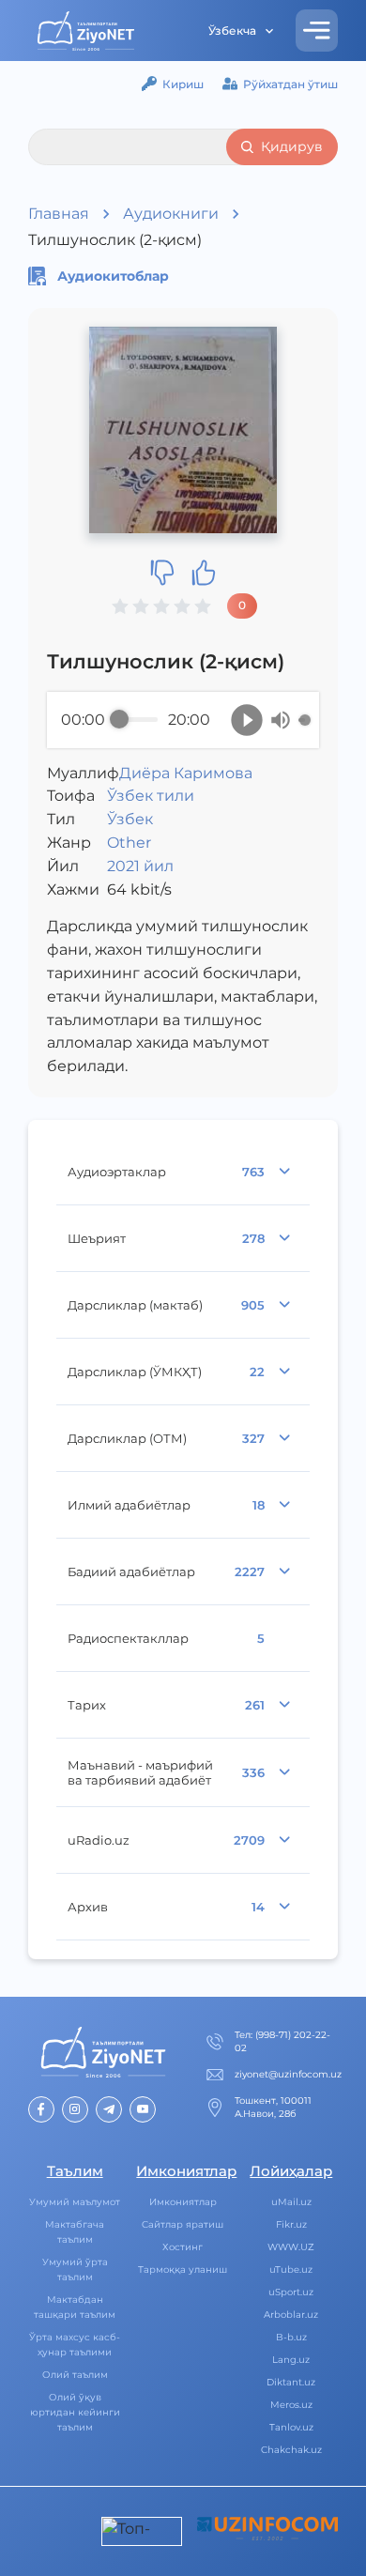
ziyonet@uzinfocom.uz (288, 2074)
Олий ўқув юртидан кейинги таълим (75, 2412)
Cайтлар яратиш (183, 2224)
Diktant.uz (291, 2382)
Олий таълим (75, 2375)
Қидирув (292, 146)
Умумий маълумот (75, 2202)
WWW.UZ (291, 2247)
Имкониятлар (183, 2202)
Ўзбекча (232, 31)
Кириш (183, 84)
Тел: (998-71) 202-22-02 (282, 2041)
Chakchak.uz (291, 2450)
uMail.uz (291, 2202)
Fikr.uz (291, 2224)
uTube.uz (291, 2269)
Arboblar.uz (291, 2315)
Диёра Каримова (186, 773)
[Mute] (281, 720)
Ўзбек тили (151, 796)
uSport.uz (291, 2292)
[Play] (247, 720)
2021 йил (140, 866)
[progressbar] (138, 720)
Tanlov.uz (291, 2427)
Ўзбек (130, 819)
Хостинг (183, 2247)
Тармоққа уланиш (183, 2269)
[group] (183, 720)
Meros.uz (291, 2405)
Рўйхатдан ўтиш (290, 84)
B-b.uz (291, 2337)
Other (129, 843)
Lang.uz (291, 2360)
